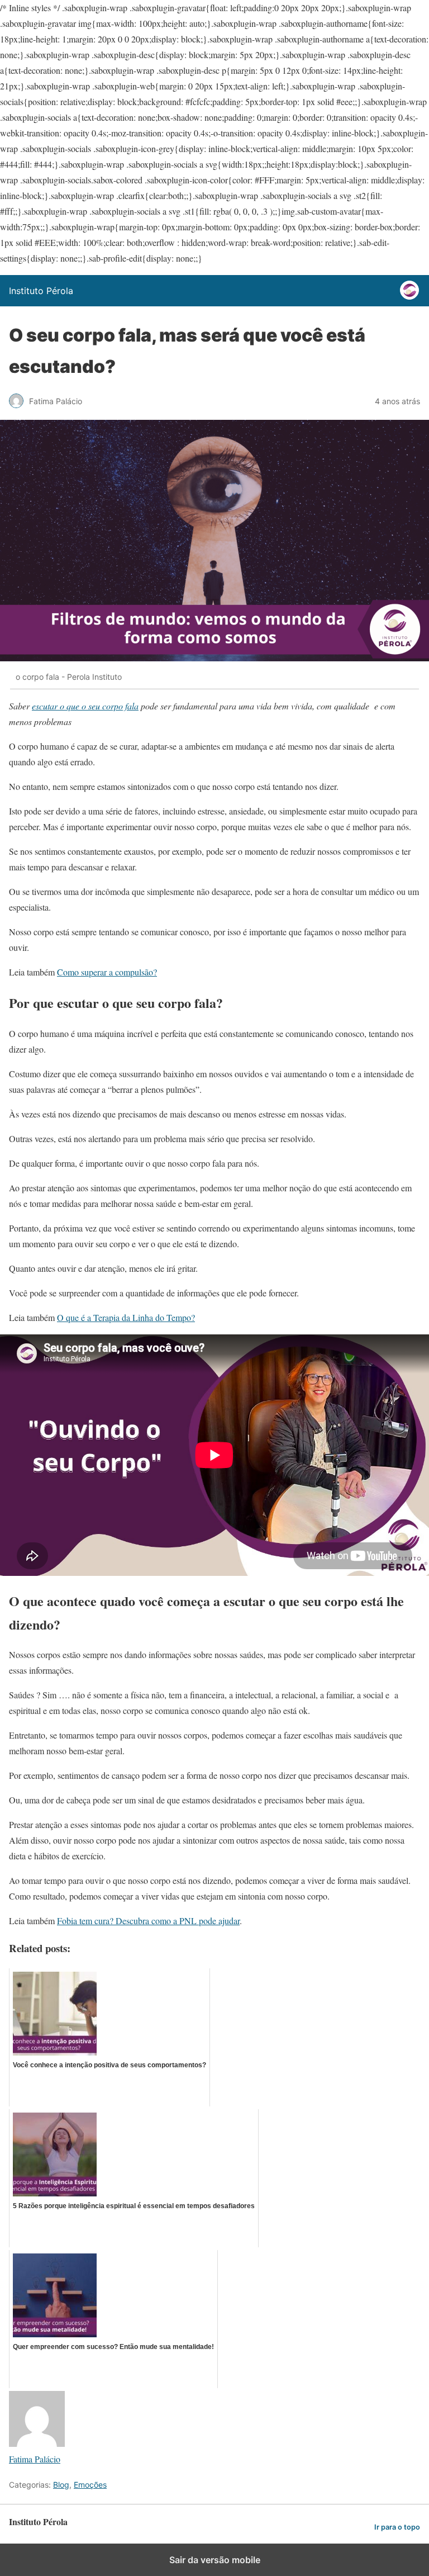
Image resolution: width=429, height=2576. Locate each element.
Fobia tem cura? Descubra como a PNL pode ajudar (148, 1921)
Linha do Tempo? (164, 1317)
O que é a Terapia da (94, 1317)
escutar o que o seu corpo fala (85, 706)
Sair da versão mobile (215, 2560)
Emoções (90, 2485)
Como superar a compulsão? (107, 972)
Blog (61, 2485)
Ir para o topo (397, 2527)
